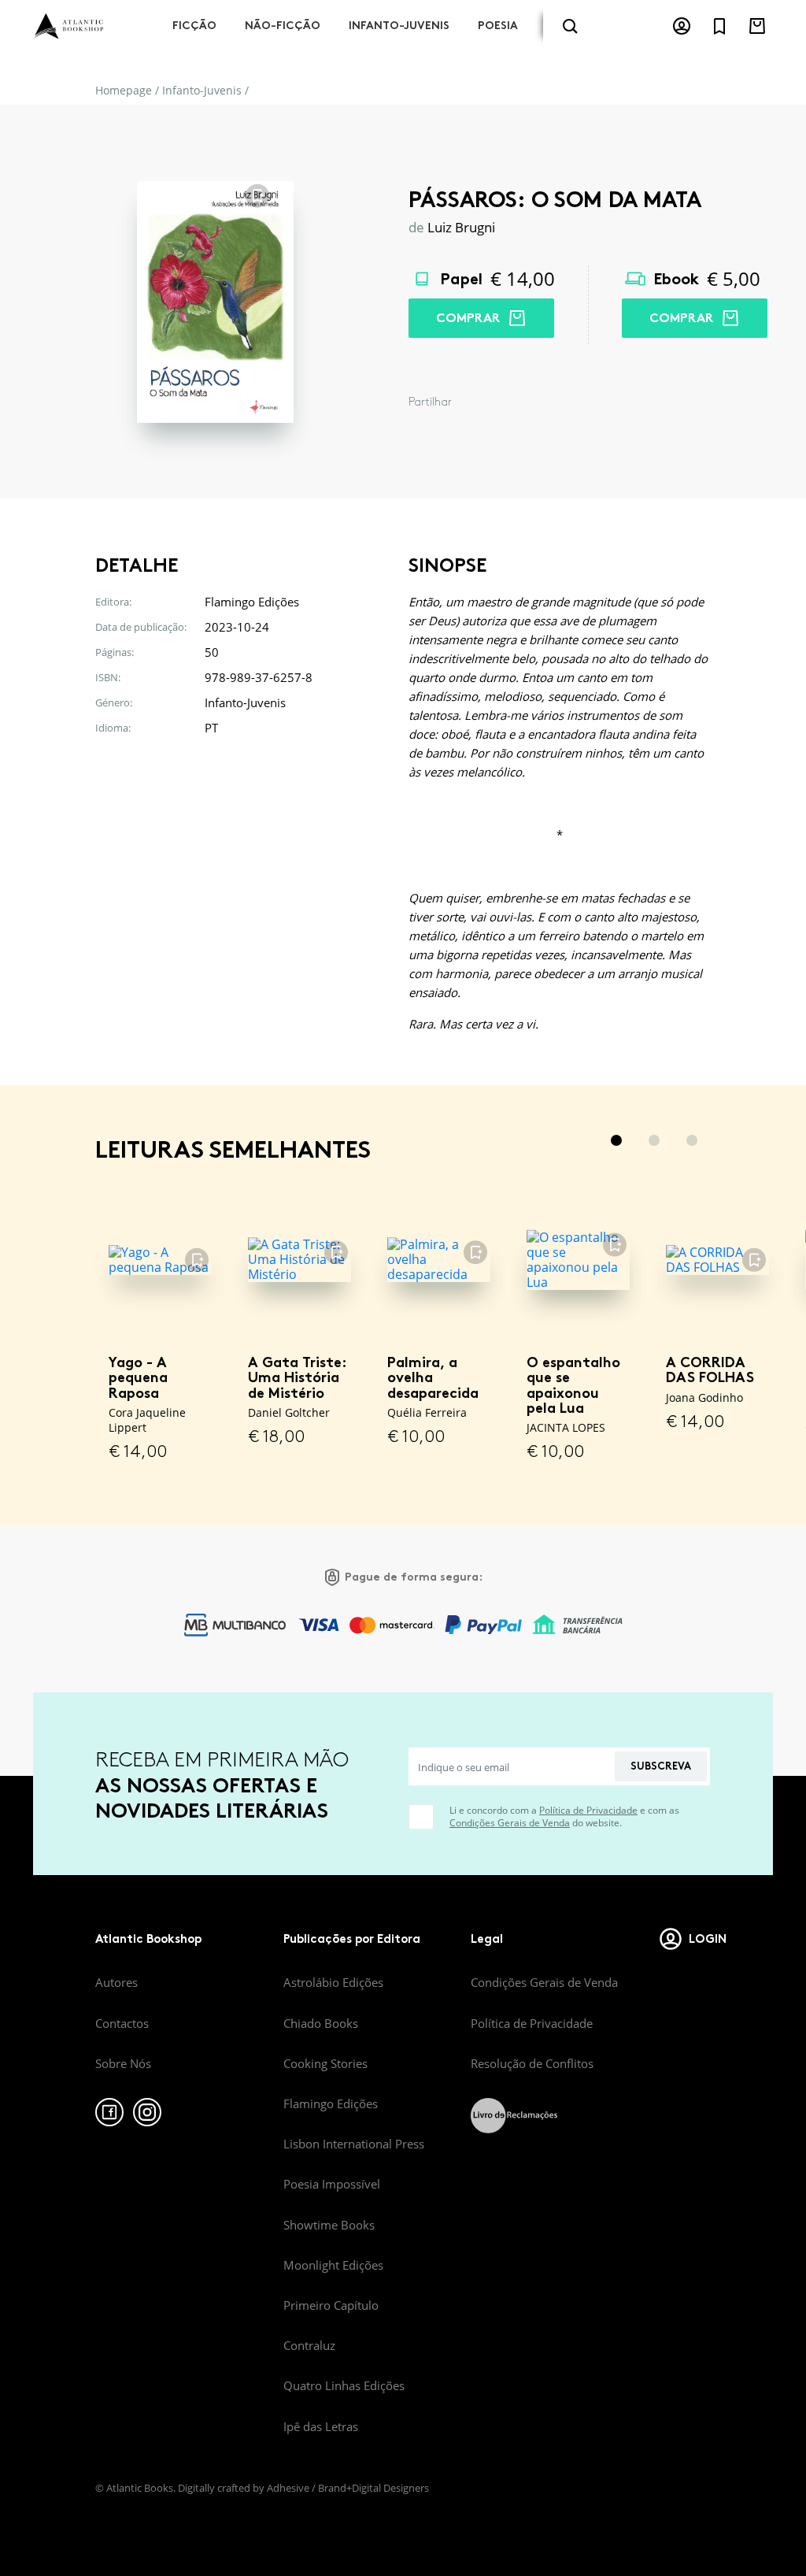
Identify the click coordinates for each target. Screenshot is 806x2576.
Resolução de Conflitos (532, 2063)
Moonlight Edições (333, 2265)
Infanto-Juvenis (399, 26)
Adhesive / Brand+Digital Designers (348, 2488)
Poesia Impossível (332, 2184)
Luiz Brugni (461, 227)
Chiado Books (321, 2023)
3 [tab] (692, 1140)
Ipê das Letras (321, 2426)
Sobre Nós (123, 2063)
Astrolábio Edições (333, 1982)
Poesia (498, 26)
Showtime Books (329, 2225)
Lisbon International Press (354, 2144)
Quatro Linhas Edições (344, 2385)
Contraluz (309, 2345)
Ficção (194, 26)
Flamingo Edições (331, 2103)
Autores (116, 1982)
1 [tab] (616, 1140)
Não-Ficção (283, 26)
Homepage (124, 90)
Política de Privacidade (588, 1810)
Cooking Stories (325, 2063)
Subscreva (661, 1766)
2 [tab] (654, 1140)
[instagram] (147, 2112)
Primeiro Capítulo (331, 2305)
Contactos (122, 2023)
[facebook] (109, 2112)
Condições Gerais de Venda (510, 1823)
